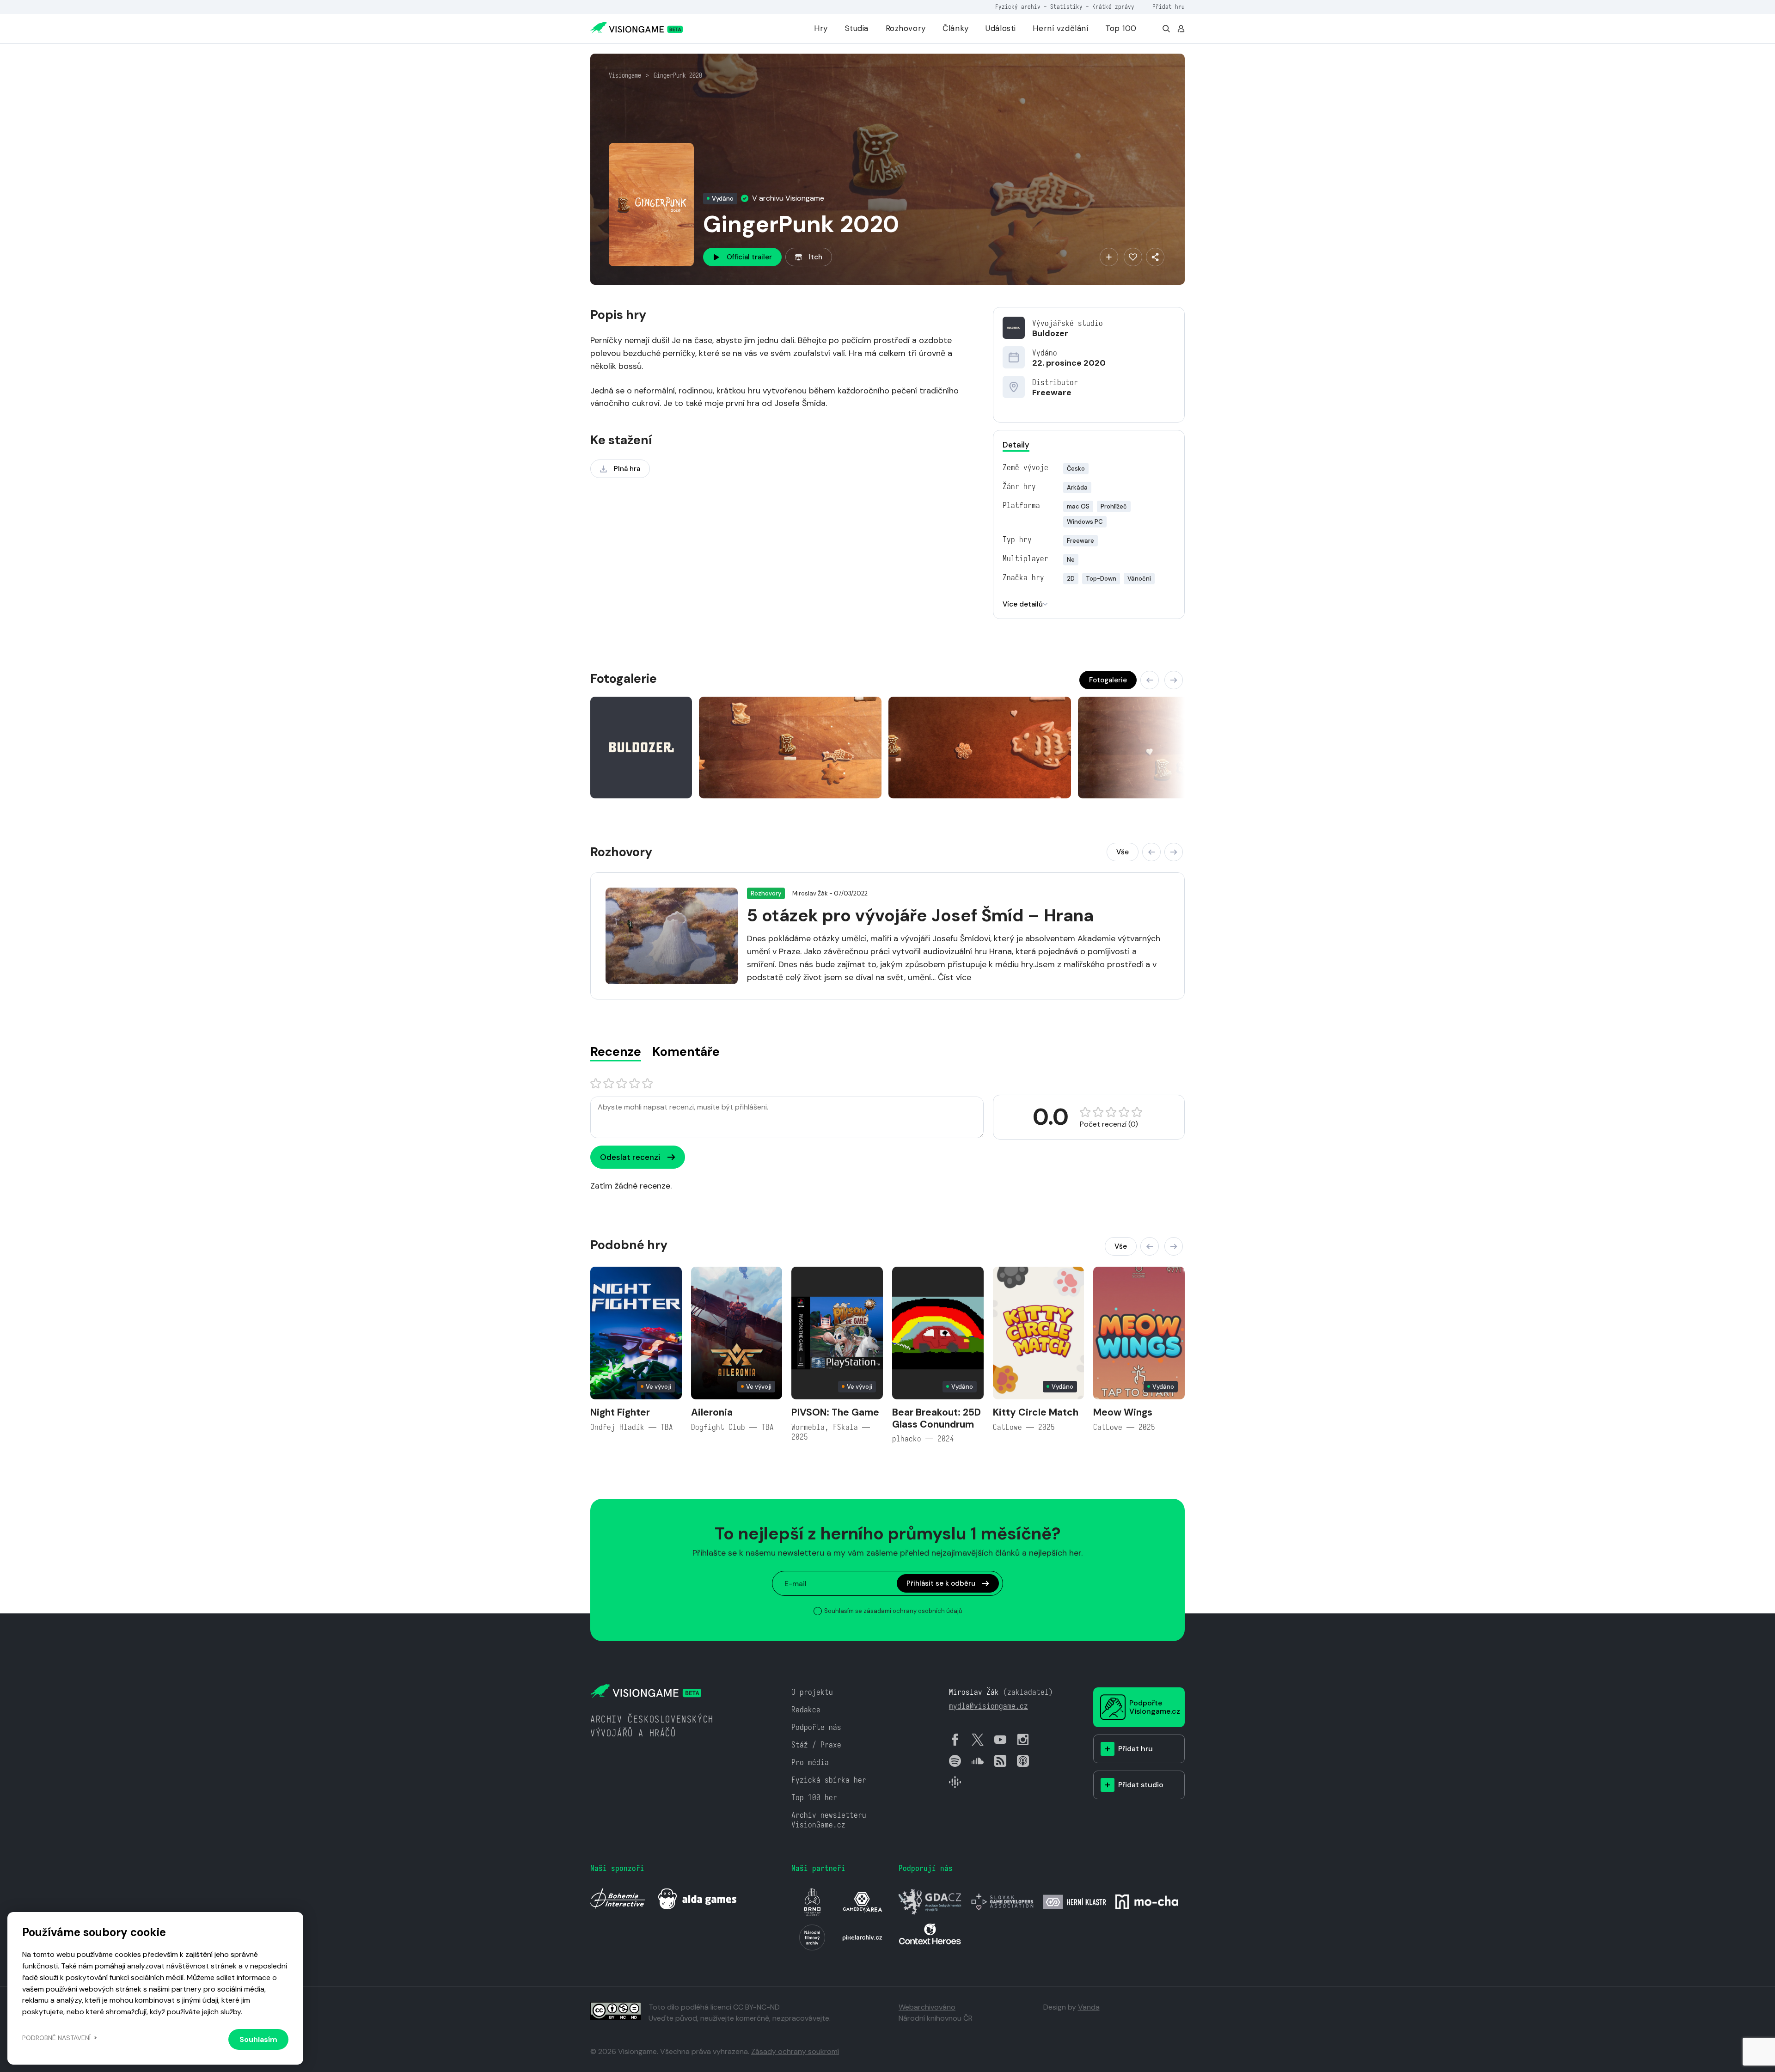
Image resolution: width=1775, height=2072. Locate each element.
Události (1001, 28)
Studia (857, 28)
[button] (1150, 680)
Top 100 (1121, 28)
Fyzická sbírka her (829, 1780)
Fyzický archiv (1018, 7)
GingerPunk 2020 (678, 75)
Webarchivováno (927, 2007)
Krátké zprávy (1113, 7)
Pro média (810, 1762)
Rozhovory (906, 28)
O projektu (812, 1692)
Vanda (1089, 2007)
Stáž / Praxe (816, 1745)
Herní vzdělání (1060, 28)
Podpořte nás (816, 1727)
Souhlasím (258, 2039)
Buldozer (1050, 333)
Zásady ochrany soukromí (795, 2051)
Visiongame (625, 75)
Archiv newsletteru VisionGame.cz (829, 1820)
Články (955, 28)
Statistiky (1066, 7)
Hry (821, 28)
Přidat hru (1169, 7)
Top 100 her (814, 1798)
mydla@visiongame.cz (988, 1706)
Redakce (806, 1710)
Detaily (1016, 445)
